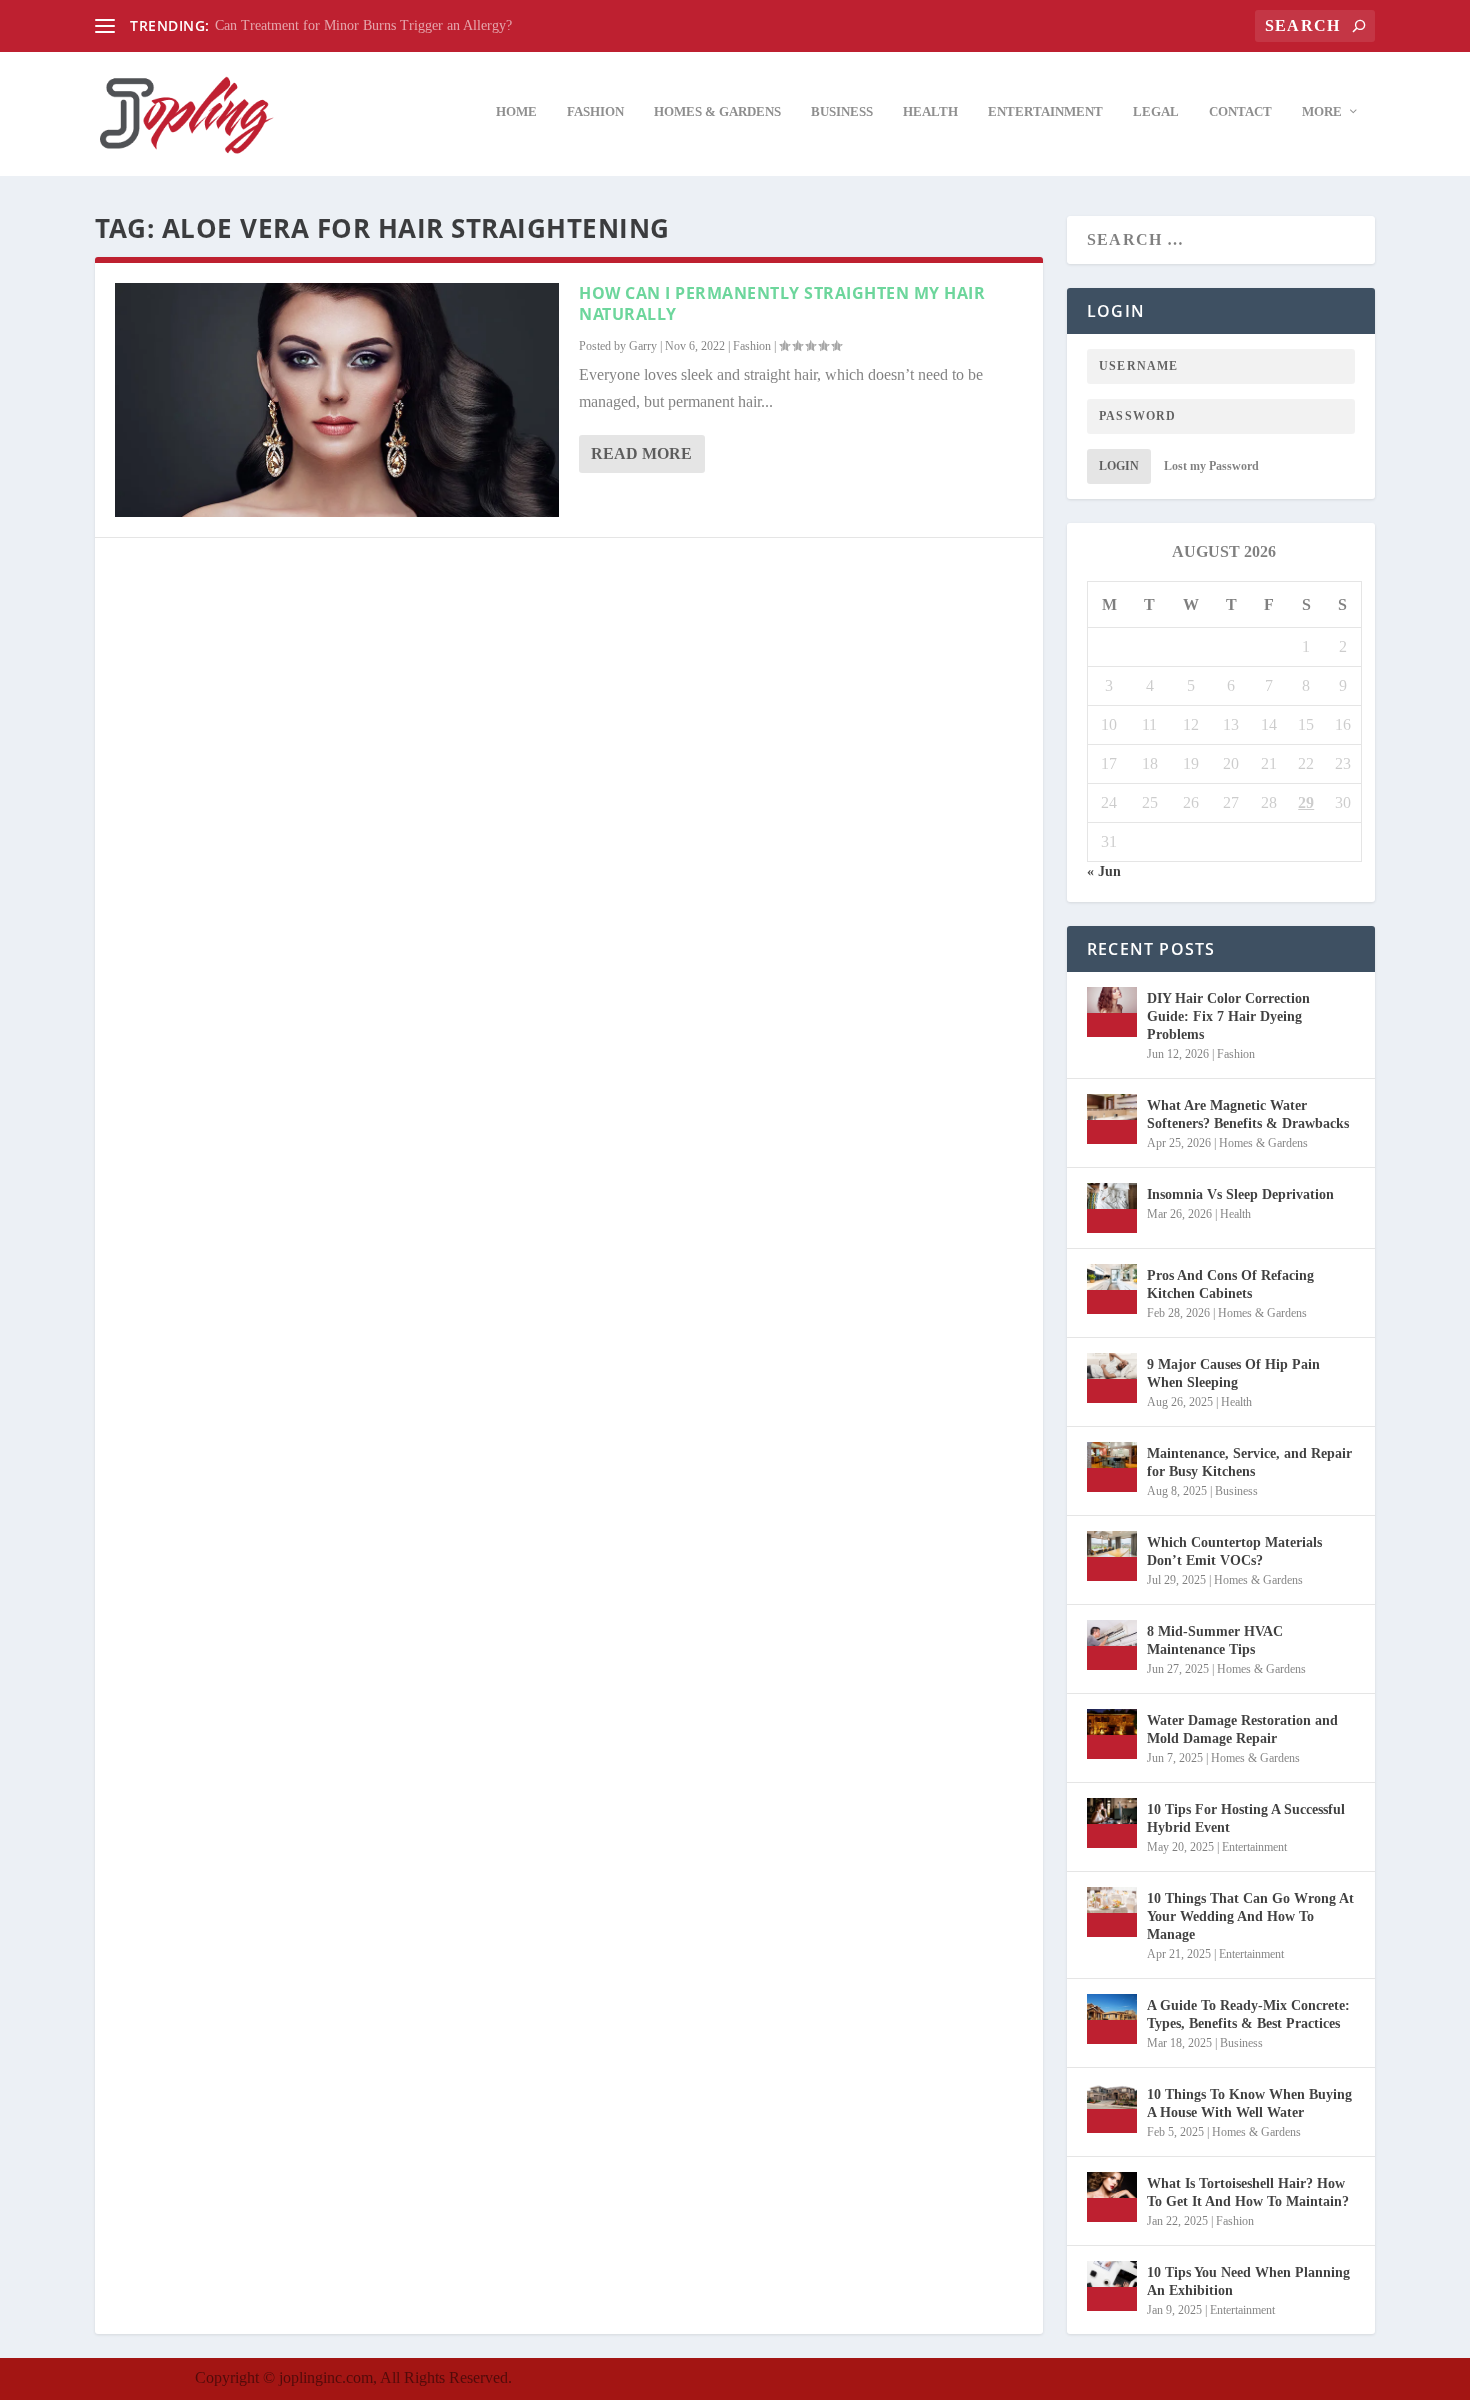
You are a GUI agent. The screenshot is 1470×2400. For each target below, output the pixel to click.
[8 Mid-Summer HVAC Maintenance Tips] (1112, 1645)
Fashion (595, 111)
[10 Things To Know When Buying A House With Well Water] (1112, 2108)
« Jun (1104, 871)
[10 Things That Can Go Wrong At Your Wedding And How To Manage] (1112, 1912)
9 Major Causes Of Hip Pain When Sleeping (1233, 1373)
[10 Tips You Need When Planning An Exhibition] (1112, 2286)
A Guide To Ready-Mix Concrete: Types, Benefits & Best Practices (1248, 2014)
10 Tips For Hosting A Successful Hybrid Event (1246, 1818)
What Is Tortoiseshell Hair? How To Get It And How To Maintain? (1248, 2192)
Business (842, 111)
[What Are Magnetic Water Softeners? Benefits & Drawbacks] (1112, 1119)
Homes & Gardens (717, 111)
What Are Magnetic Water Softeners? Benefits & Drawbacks (1248, 1114)
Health (930, 111)
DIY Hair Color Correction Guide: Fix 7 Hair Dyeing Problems (1228, 1016)
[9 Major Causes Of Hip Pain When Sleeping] (1112, 1378)
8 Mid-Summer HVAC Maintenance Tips (1215, 1640)
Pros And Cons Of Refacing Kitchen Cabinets (1230, 1284)
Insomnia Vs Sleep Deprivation (1240, 1194)
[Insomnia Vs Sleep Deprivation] (1112, 1208)
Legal (1156, 111)
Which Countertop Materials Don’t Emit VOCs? (1234, 1551)
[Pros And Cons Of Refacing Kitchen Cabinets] (1112, 1289)
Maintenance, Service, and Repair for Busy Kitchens (1249, 1462)
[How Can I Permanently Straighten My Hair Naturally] (337, 400)
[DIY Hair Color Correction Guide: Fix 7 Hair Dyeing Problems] (1112, 1012)
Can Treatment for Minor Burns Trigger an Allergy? (363, 25)
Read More (641, 453)
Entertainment (1045, 111)
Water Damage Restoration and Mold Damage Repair (1242, 1729)
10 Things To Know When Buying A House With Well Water (1249, 2103)
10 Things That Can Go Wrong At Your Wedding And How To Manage (1250, 1916)
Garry (643, 346)
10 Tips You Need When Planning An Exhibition (1248, 2281)
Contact (1240, 111)
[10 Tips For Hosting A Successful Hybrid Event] (1112, 1823)
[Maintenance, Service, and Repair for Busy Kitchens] (1112, 1467)
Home (516, 111)
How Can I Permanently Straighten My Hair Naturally (782, 303)
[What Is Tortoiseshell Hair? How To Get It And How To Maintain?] (1112, 2197)
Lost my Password (1211, 466)
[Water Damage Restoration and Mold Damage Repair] (1112, 1734)
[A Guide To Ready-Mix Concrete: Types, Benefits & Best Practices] (1112, 2019)
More (1322, 111)
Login (1119, 466)
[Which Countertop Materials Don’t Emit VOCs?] (1112, 1556)
